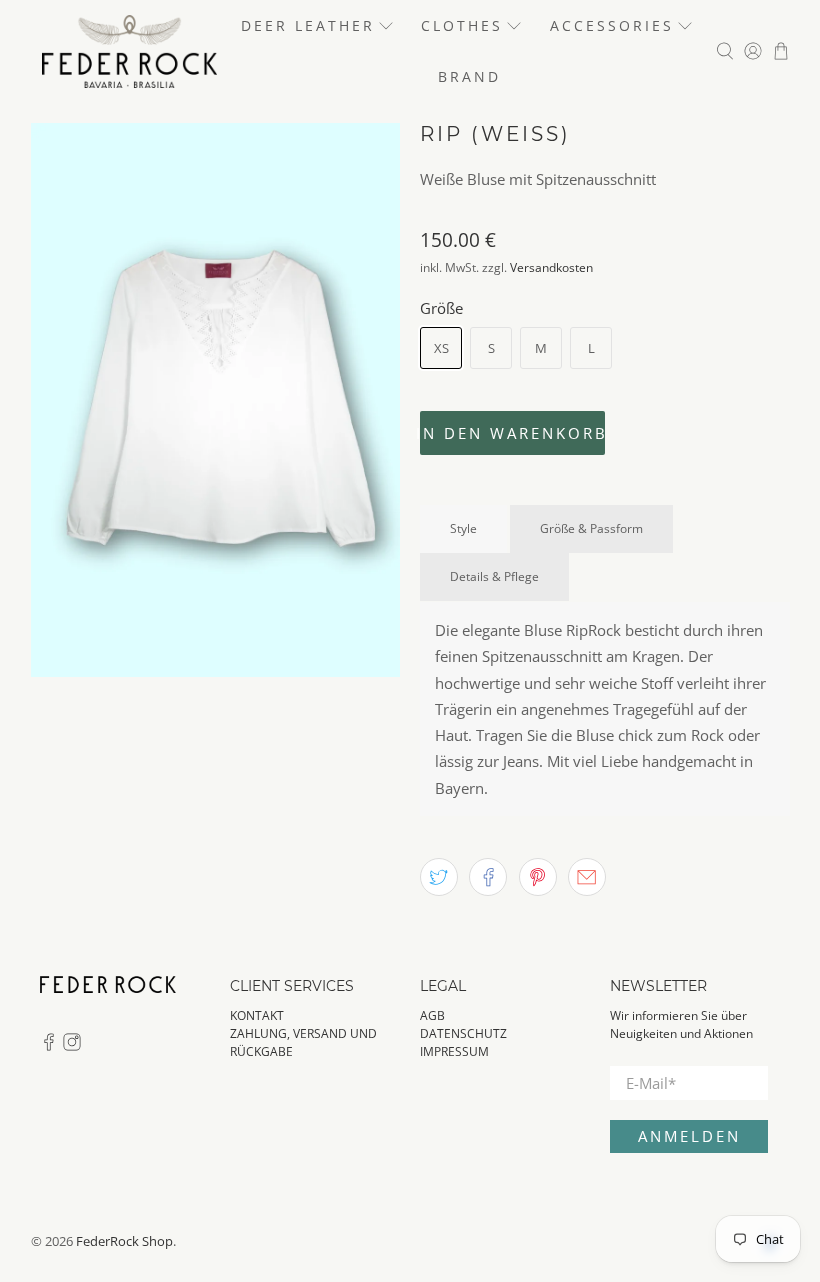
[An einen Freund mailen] (587, 877)
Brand (469, 76)
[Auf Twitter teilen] (439, 877)
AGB (432, 1015)
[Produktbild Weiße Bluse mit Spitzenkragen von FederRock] (216, 400)
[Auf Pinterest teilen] (538, 877)
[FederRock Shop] (129, 51)
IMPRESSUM (454, 1051)
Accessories (612, 25)
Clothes (462, 25)
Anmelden (689, 1136)
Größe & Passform (591, 528)
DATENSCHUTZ (463, 1033)
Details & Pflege (494, 576)
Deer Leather (308, 25)
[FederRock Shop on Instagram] (72, 1046)
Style (463, 528)
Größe (441, 308)
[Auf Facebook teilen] (488, 877)
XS (441, 348)
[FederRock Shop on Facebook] (49, 1046)
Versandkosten (551, 267)
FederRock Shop (124, 1241)
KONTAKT (257, 1015)
